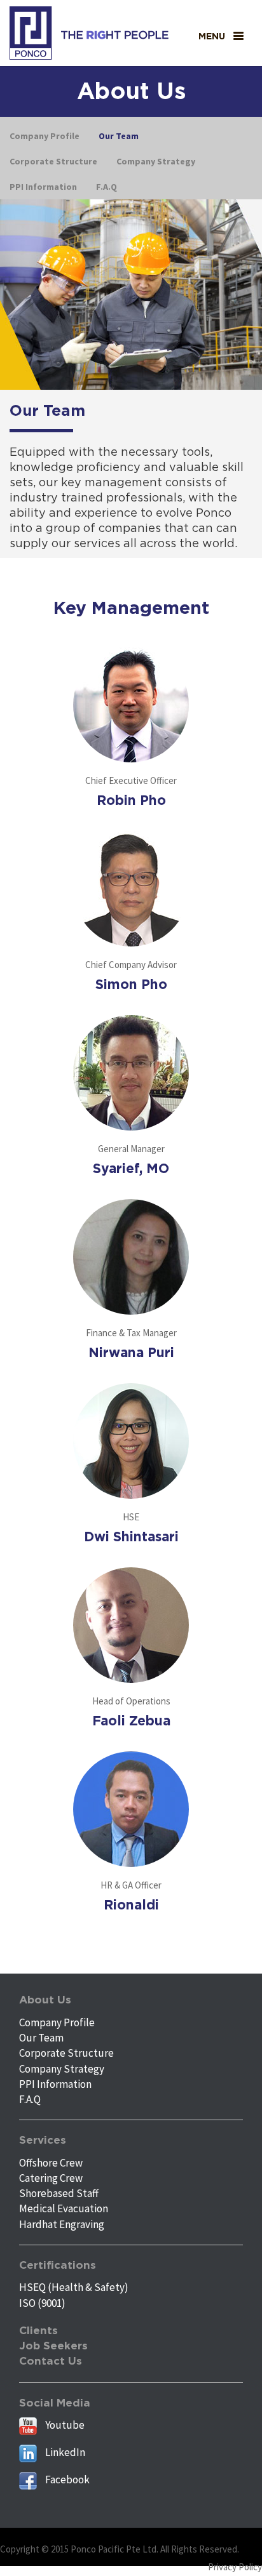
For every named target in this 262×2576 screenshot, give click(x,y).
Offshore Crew (51, 2163)
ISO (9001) (42, 2303)
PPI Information (55, 2084)
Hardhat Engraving (62, 2224)
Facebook (66, 2480)
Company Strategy (62, 2069)
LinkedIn (64, 2452)
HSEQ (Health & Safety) (74, 2287)
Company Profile (57, 2022)
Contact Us (51, 2361)
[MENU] (238, 36)
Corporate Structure (66, 2053)
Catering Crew (51, 2178)
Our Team (41, 2038)
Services (43, 2140)
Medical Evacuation (64, 2208)
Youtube (64, 2425)
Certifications (58, 2265)
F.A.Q (30, 2099)
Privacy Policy (235, 2567)
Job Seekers (53, 2346)
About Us (45, 2000)
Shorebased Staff (59, 2193)
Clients (38, 2331)
